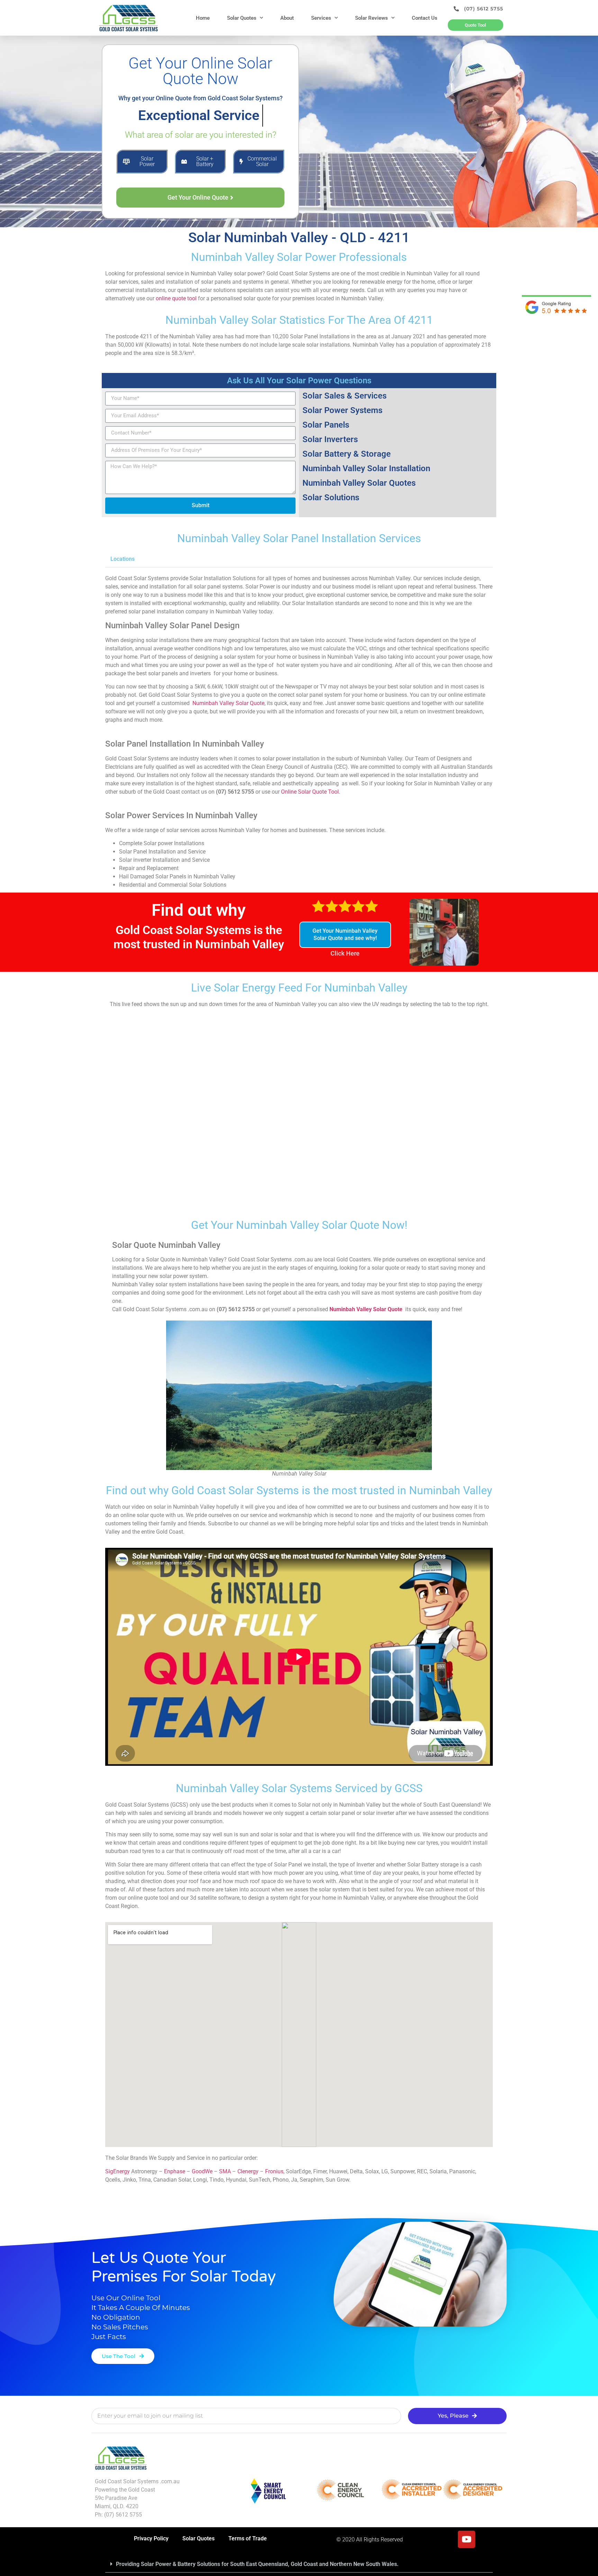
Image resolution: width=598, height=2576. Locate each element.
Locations (123, 559)
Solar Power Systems (342, 410)
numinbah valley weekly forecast (299, 1197)
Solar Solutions (331, 497)
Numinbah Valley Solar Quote (228, 703)
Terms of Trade (248, 2538)
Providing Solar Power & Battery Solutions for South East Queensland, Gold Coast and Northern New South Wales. (257, 2564)
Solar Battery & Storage (347, 454)
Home (203, 18)
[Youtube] (466, 2539)
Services (321, 18)
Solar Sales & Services (345, 396)
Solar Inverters (330, 439)
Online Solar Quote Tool (310, 792)
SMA (225, 2171)
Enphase (175, 2171)
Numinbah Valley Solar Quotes (359, 483)
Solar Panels (326, 425)
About (287, 18)
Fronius (274, 2171)
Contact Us (425, 18)
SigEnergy (117, 2171)
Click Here (345, 953)
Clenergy (248, 2171)
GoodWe (202, 2171)
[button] (299, 559)
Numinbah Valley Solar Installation (366, 468)
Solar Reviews (372, 18)
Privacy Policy (151, 2538)
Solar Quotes (242, 18)
